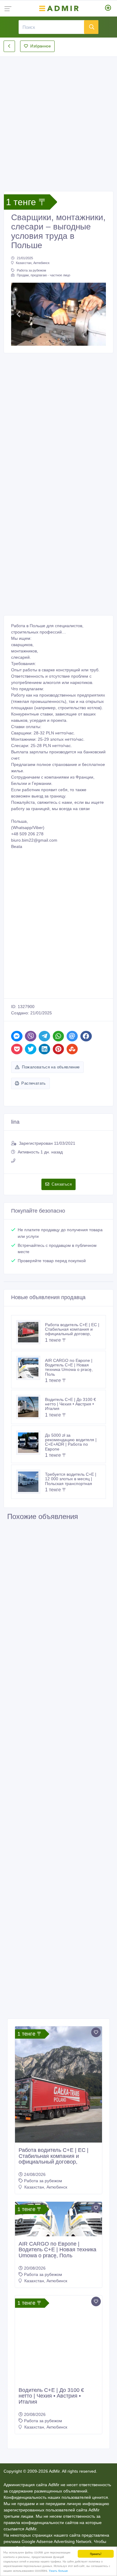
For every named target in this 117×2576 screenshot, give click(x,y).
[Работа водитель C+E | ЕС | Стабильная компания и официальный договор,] (31, 1332)
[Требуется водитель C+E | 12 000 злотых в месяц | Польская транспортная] (31, 1482)
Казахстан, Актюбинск (33, 263)
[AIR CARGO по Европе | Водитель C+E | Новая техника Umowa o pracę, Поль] (31, 1368)
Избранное (40, 46)
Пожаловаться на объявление (51, 1067)
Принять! (96, 2554)
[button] (18, 314)
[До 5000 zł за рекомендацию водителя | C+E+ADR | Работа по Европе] (31, 1443)
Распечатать (33, 1083)
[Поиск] (91, 27)
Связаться (62, 1184)
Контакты (57, 2541)
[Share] (17, 1036)
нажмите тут (30, 2525)
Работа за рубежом (31, 270)
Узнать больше (58, 2570)
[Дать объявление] (108, 8)
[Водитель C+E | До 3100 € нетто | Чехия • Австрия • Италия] (31, 1407)
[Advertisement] (58, 119)
